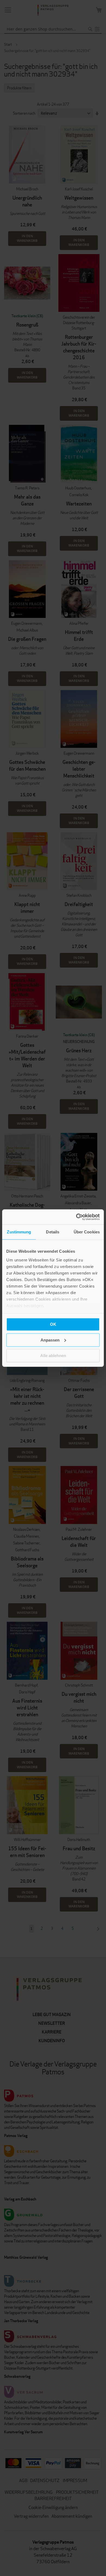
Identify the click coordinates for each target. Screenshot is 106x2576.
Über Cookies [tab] (87, 1232)
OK (53, 1324)
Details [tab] (53, 1232)
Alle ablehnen (53, 1356)
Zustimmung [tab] (19, 1232)
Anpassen (50, 1340)
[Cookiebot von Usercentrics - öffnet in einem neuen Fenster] (76, 1217)
